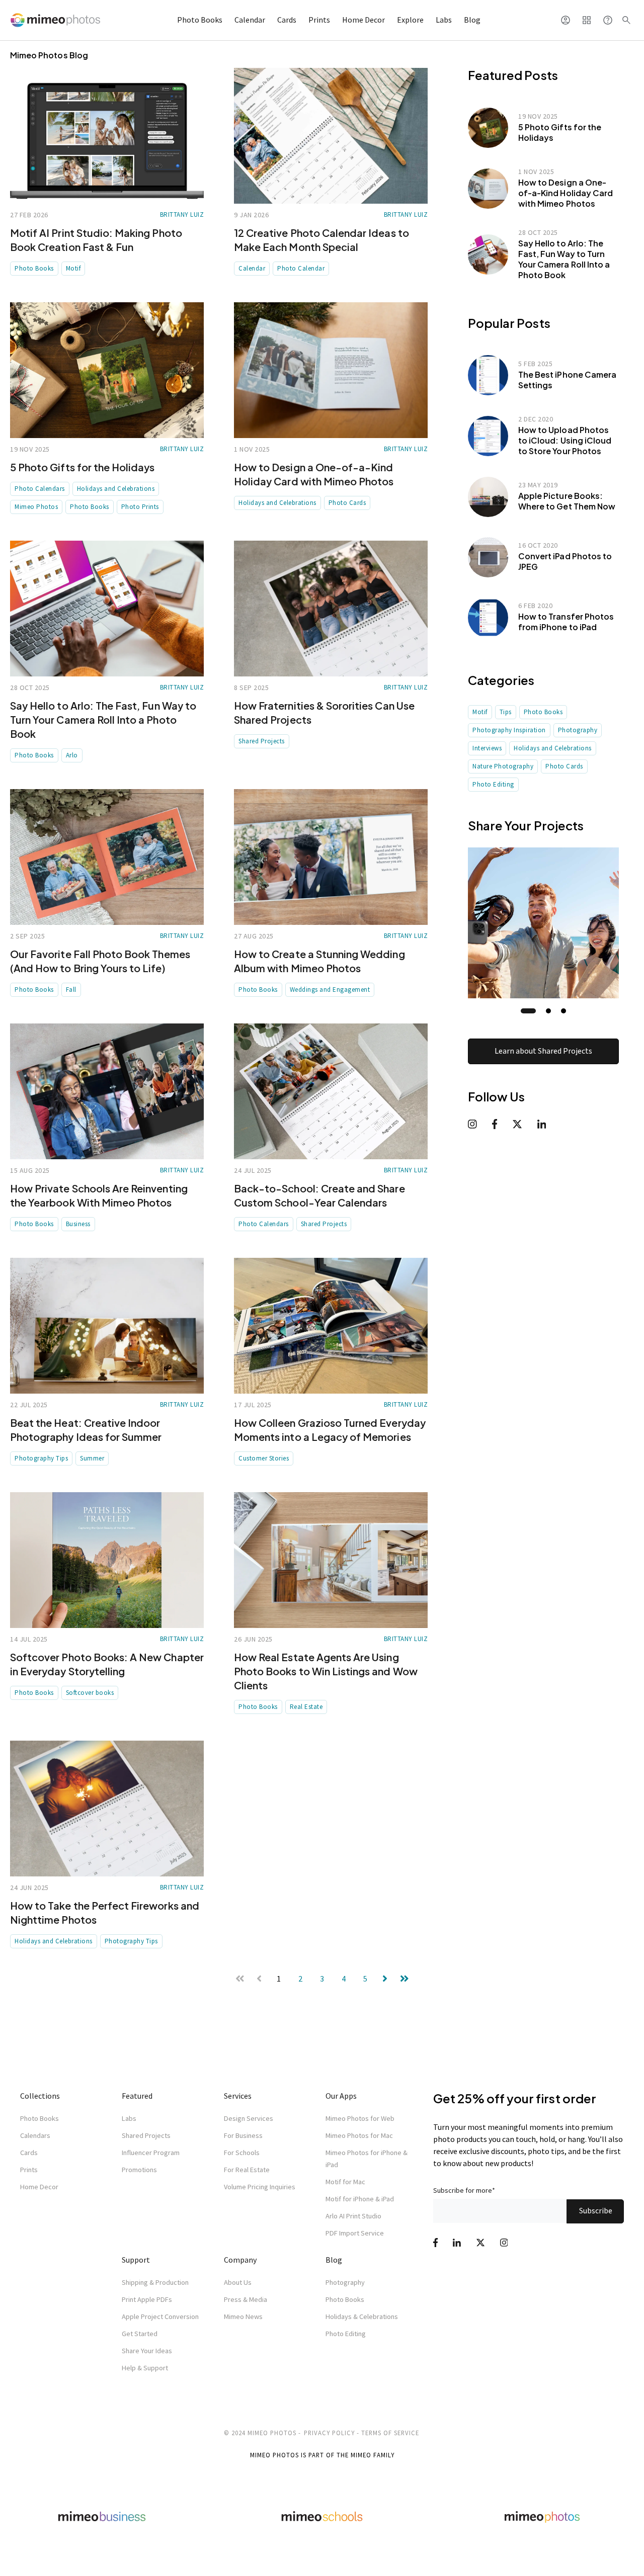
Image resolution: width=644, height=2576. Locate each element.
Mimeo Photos (36, 507)
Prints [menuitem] (29, 2170)
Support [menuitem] (136, 2260)
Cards (287, 20)
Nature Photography (503, 766)
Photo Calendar (301, 268)
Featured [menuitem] (137, 2096)
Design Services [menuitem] (249, 2118)
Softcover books (90, 1693)
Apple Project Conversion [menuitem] (160, 2316)
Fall (71, 990)
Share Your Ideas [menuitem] (147, 2351)
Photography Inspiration (509, 730)
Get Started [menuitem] (140, 2334)
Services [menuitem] (238, 2096)
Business (78, 1224)
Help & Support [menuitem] (145, 2368)
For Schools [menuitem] (242, 2153)
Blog (472, 20)
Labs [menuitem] (129, 2118)
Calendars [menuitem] (35, 2135)
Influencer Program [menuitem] (151, 2153)
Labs (444, 20)
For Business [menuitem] (243, 2135)
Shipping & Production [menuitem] (155, 2282)
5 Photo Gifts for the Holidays (83, 467)
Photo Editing (493, 784)
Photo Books (200, 20)
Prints (319, 20)
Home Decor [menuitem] (39, 2187)
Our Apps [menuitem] (341, 2096)
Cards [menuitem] (29, 2153)
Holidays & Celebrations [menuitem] (362, 2316)
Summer (92, 1458)
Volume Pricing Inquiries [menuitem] (260, 2187)
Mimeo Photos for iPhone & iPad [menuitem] (367, 2159)
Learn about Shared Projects (543, 1051)
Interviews (487, 748)
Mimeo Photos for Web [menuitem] (360, 2118)
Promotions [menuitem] (139, 2170)
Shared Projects (262, 741)
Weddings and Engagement (330, 990)
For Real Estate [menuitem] (247, 2170)
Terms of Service (390, 2433)
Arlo (72, 755)
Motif (73, 268)
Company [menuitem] (240, 2260)
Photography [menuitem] (345, 2282)
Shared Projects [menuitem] (146, 2135)
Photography (578, 730)
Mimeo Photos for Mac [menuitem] (359, 2135)
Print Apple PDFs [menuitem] (147, 2299)
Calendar (250, 20)
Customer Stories (264, 1458)
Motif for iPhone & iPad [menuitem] (360, 2199)
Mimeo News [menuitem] (243, 2316)
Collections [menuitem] (40, 2096)
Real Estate (306, 1707)
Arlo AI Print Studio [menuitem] (353, 2216)
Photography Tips (41, 1458)
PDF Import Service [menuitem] (355, 2233)
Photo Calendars (40, 489)
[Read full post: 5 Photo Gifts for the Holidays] (107, 370)
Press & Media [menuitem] (246, 2299)
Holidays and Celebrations (116, 489)
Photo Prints (140, 507)
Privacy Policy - (332, 2433)
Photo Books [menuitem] (39, 2118)
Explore (410, 20)
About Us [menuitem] (238, 2282)
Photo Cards (347, 503)
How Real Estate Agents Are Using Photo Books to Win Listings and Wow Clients (326, 1671)
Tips (506, 712)
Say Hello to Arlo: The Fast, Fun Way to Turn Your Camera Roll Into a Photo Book (103, 719)
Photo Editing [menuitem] (346, 2334)
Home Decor (364, 20)
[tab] (528, 1011)
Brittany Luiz (182, 214)
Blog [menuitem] (334, 2260)
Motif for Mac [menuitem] (345, 2182)
